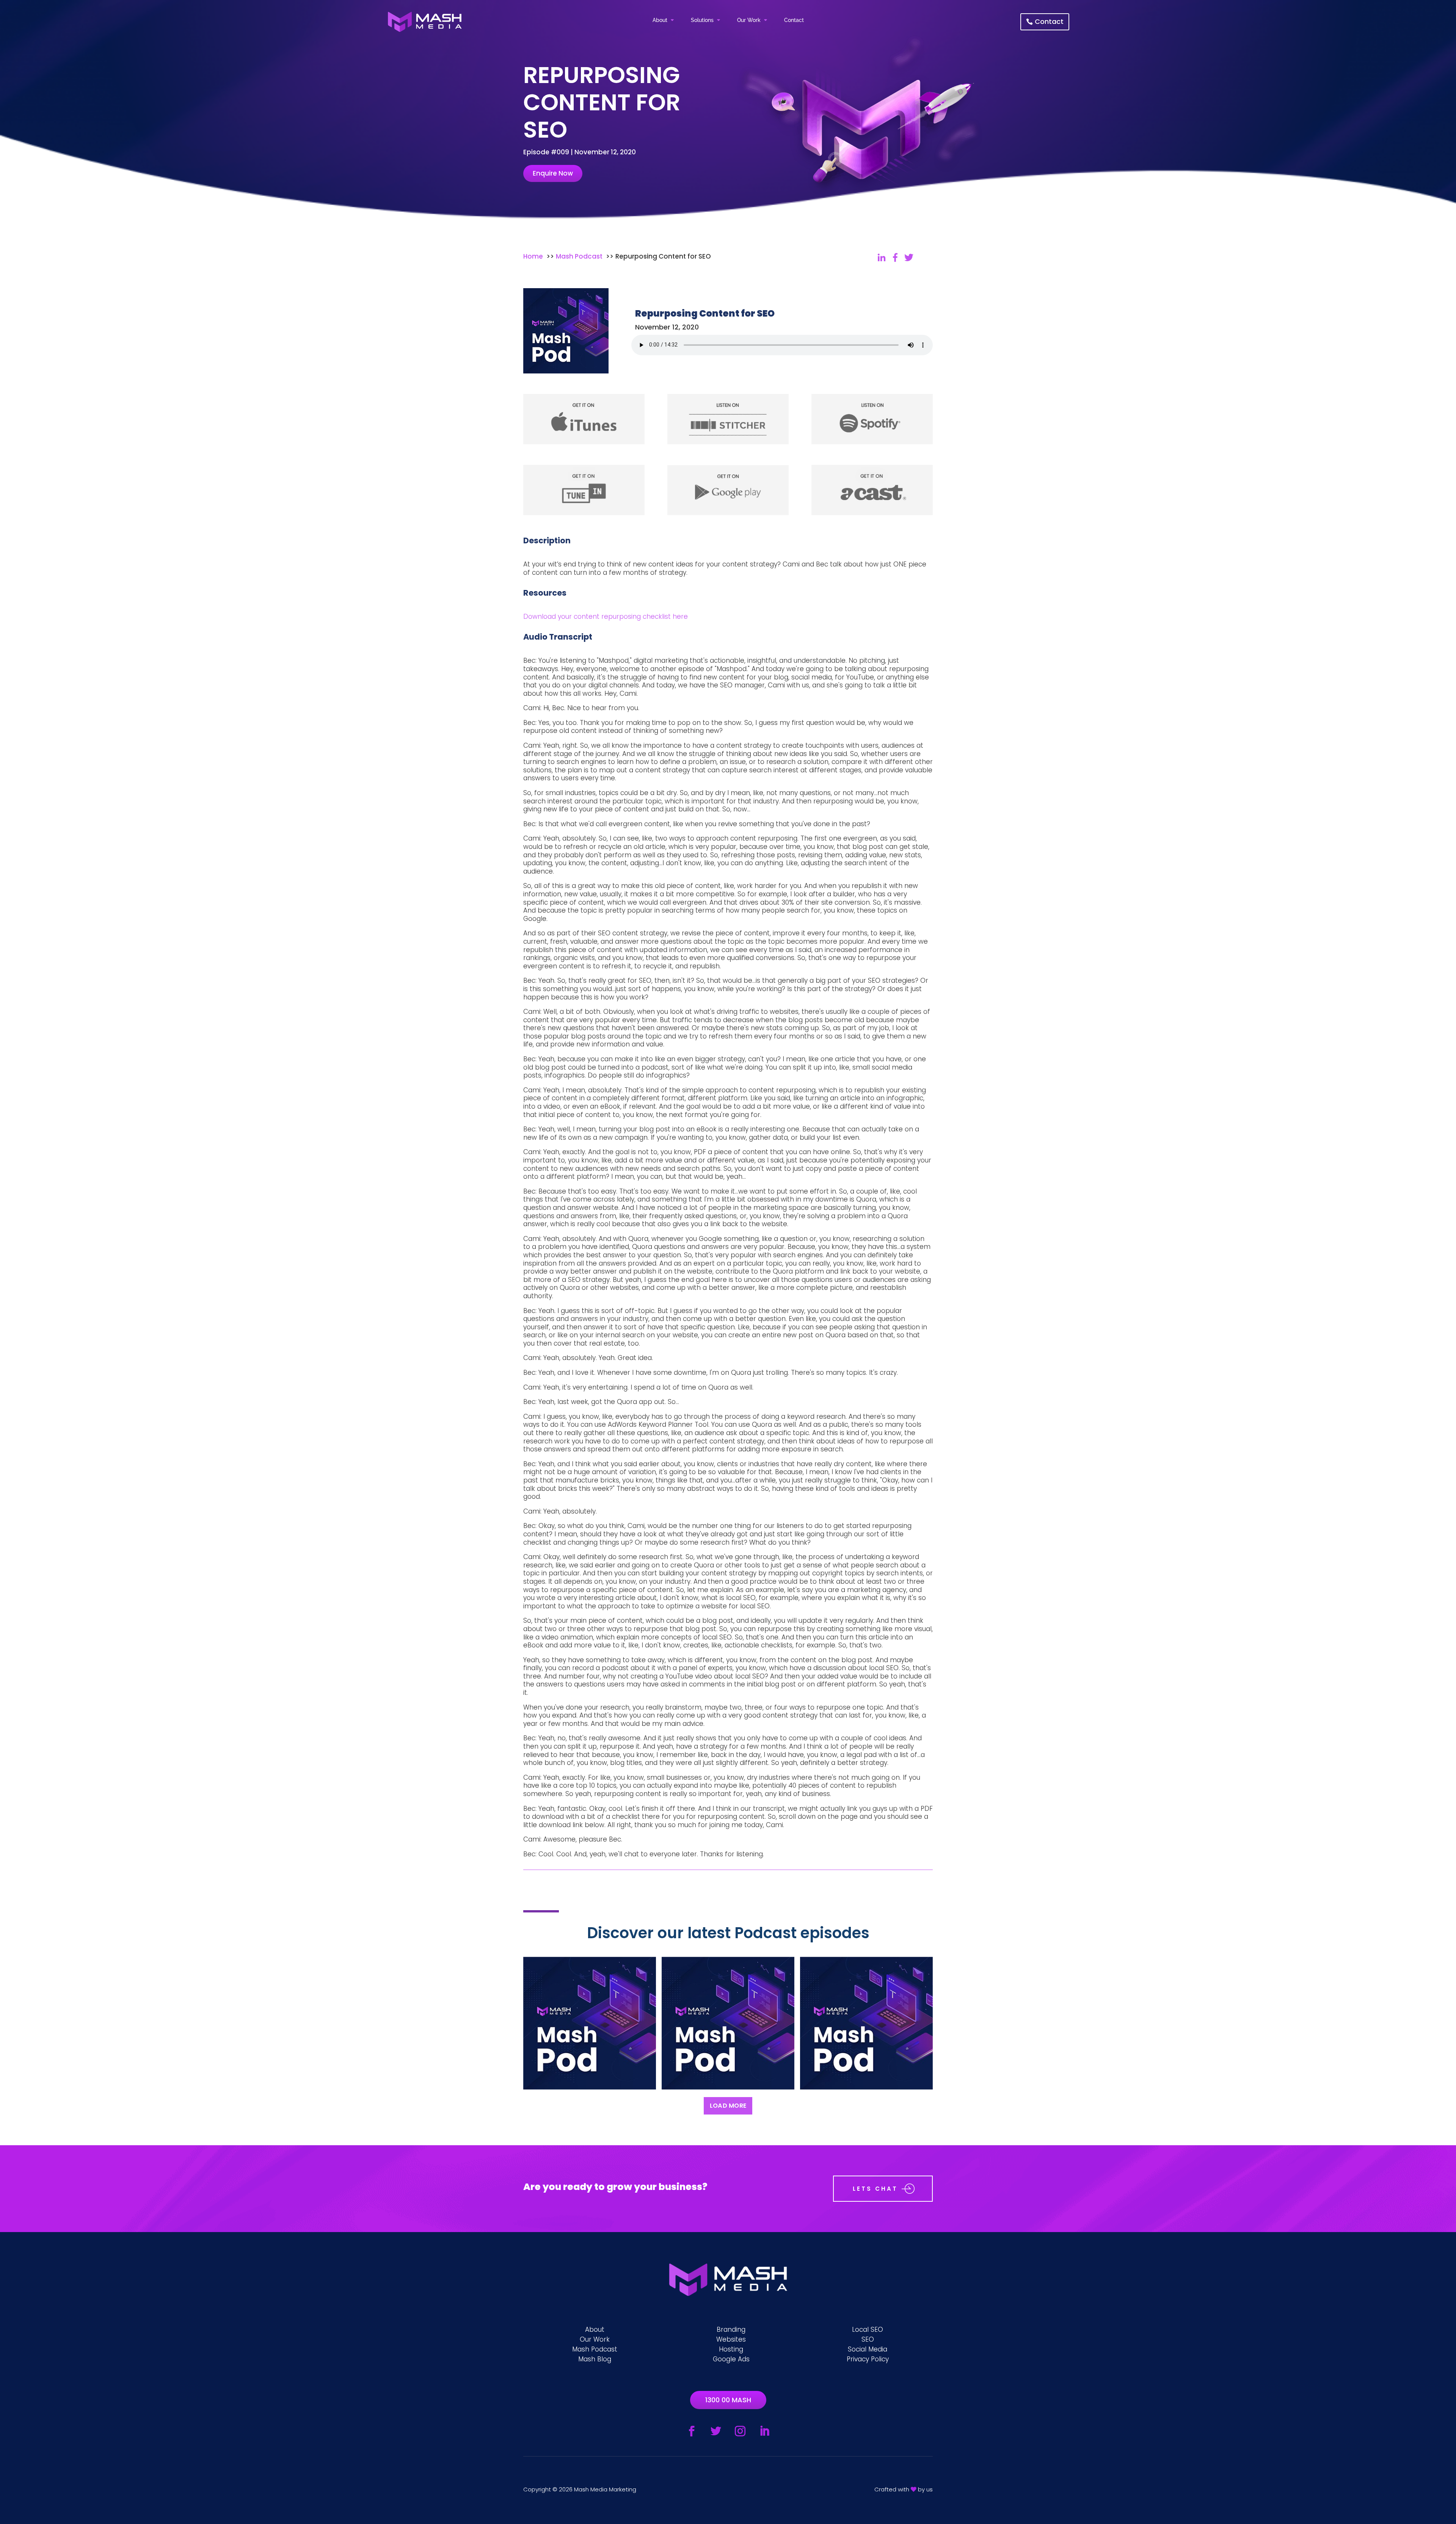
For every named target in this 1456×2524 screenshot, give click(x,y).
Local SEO (868, 2329)
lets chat (875, 2189)
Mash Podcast (595, 2349)
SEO (868, 2339)
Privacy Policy (868, 2359)
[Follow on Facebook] (692, 2431)
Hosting (731, 2349)
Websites (731, 2339)
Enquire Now (553, 173)
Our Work (749, 20)
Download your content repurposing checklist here (606, 616)
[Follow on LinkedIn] (764, 2431)
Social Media (868, 2349)
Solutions (702, 20)
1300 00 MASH (728, 2400)
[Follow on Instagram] (740, 2431)
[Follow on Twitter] (716, 2431)
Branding (731, 2329)
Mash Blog (595, 2359)
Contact (794, 20)
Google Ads (731, 2359)
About (660, 20)
